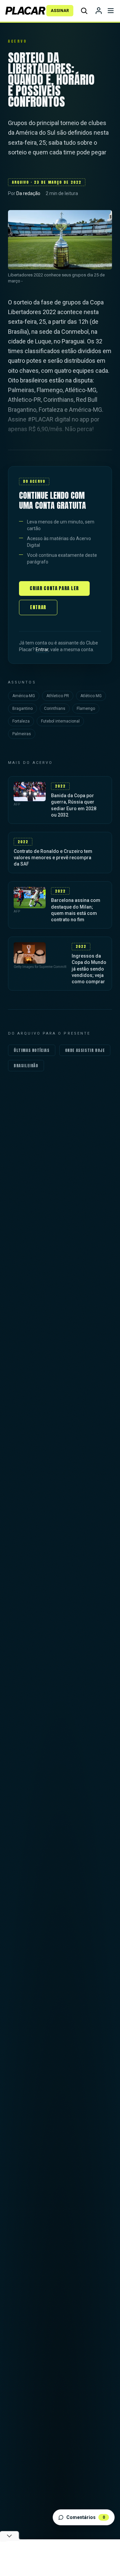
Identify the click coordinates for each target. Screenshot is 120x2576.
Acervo (17, 41)
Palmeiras (22, 734)
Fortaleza (21, 721)
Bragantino (22, 709)
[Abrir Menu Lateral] (111, 11)
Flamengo (86, 709)
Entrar (38, 607)
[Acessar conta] (99, 11)
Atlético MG (91, 696)
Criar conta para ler (54, 588)
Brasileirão (26, 1066)
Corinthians (55, 709)
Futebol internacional (60, 721)
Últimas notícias (32, 1050)
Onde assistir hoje (85, 1050)
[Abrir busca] (84, 11)
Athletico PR (58, 696)
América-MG (24, 696)
